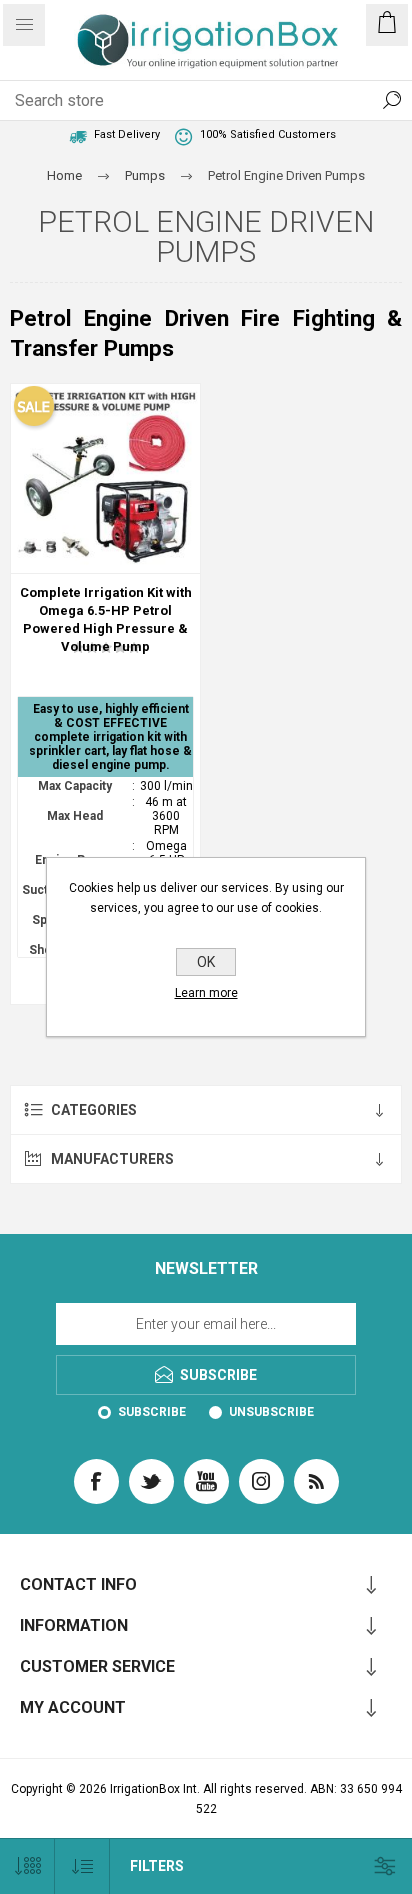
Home (64, 175)
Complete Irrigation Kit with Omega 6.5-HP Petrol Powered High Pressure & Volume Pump (106, 619)
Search (392, 100)
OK (206, 962)
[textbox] (186, 100)
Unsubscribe (271, 1412)
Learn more (206, 993)
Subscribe (152, 1412)
